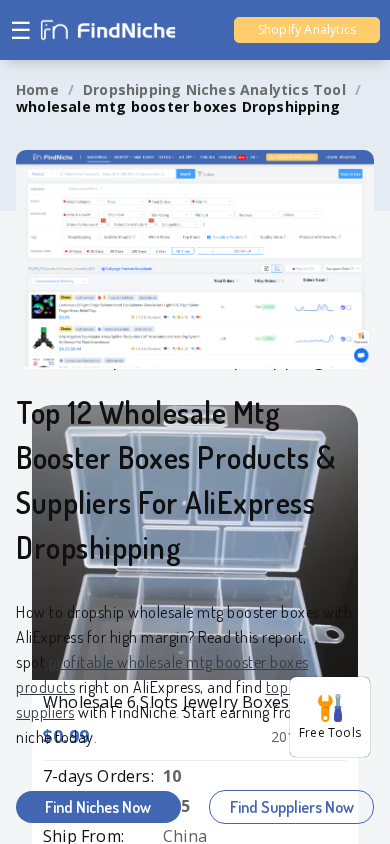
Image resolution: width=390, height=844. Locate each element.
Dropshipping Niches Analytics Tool (214, 89)
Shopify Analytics (307, 29)
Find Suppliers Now (292, 807)
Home (37, 89)
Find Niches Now (98, 807)
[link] (37, 90)
